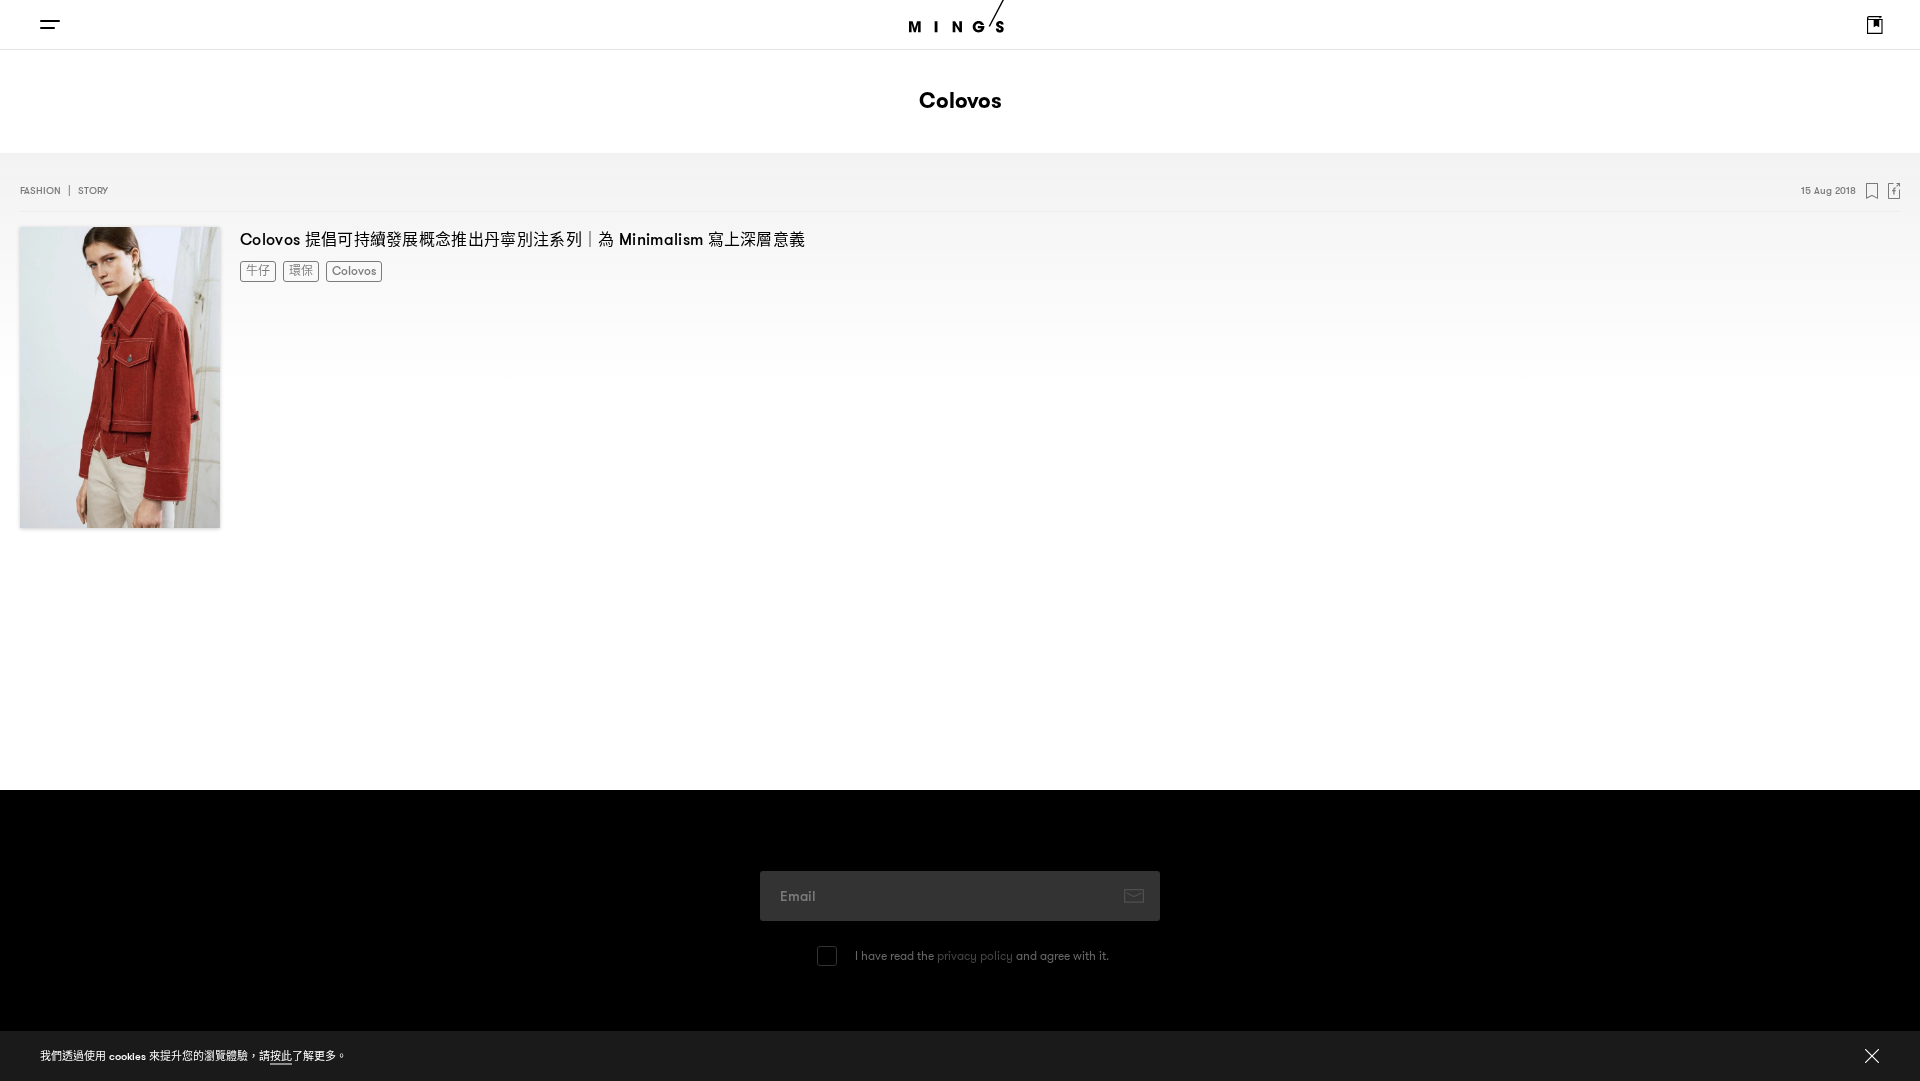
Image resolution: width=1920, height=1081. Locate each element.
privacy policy (975, 955)
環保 (295, 269)
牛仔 (256, 269)
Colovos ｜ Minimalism (522, 239)
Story (93, 190)
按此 (281, 1056)
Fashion (40, 190)
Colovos (343, 269)
